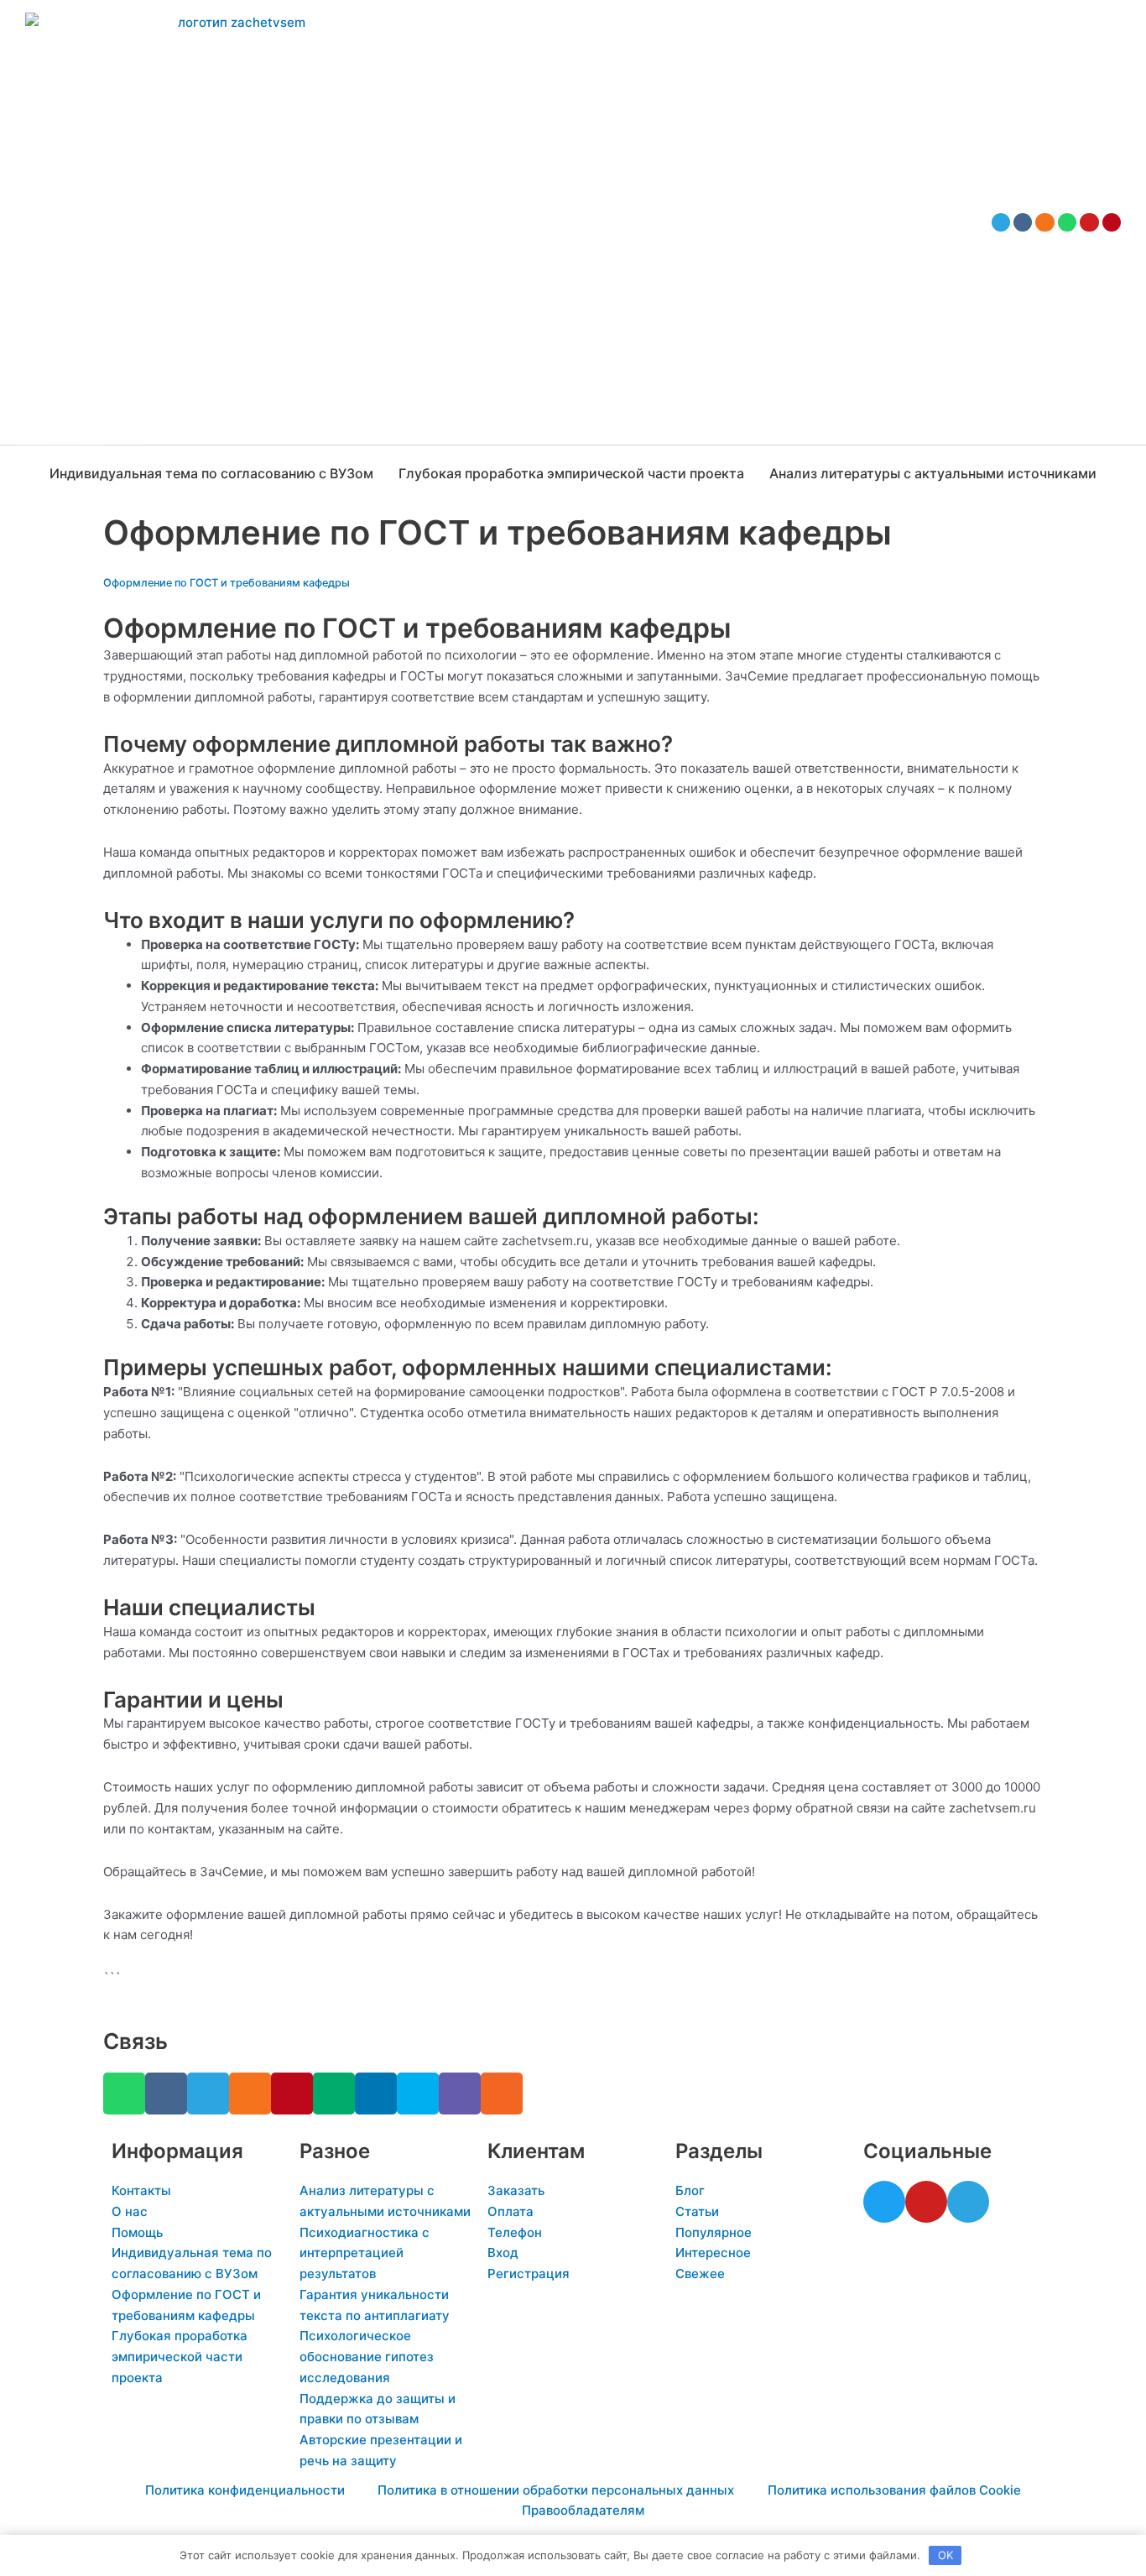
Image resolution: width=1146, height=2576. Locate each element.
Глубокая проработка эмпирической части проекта (571, 473)
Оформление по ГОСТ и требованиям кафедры (227, 583)
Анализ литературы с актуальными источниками (933, 473)
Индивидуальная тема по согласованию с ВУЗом (211, 473)
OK (945, 2555)
